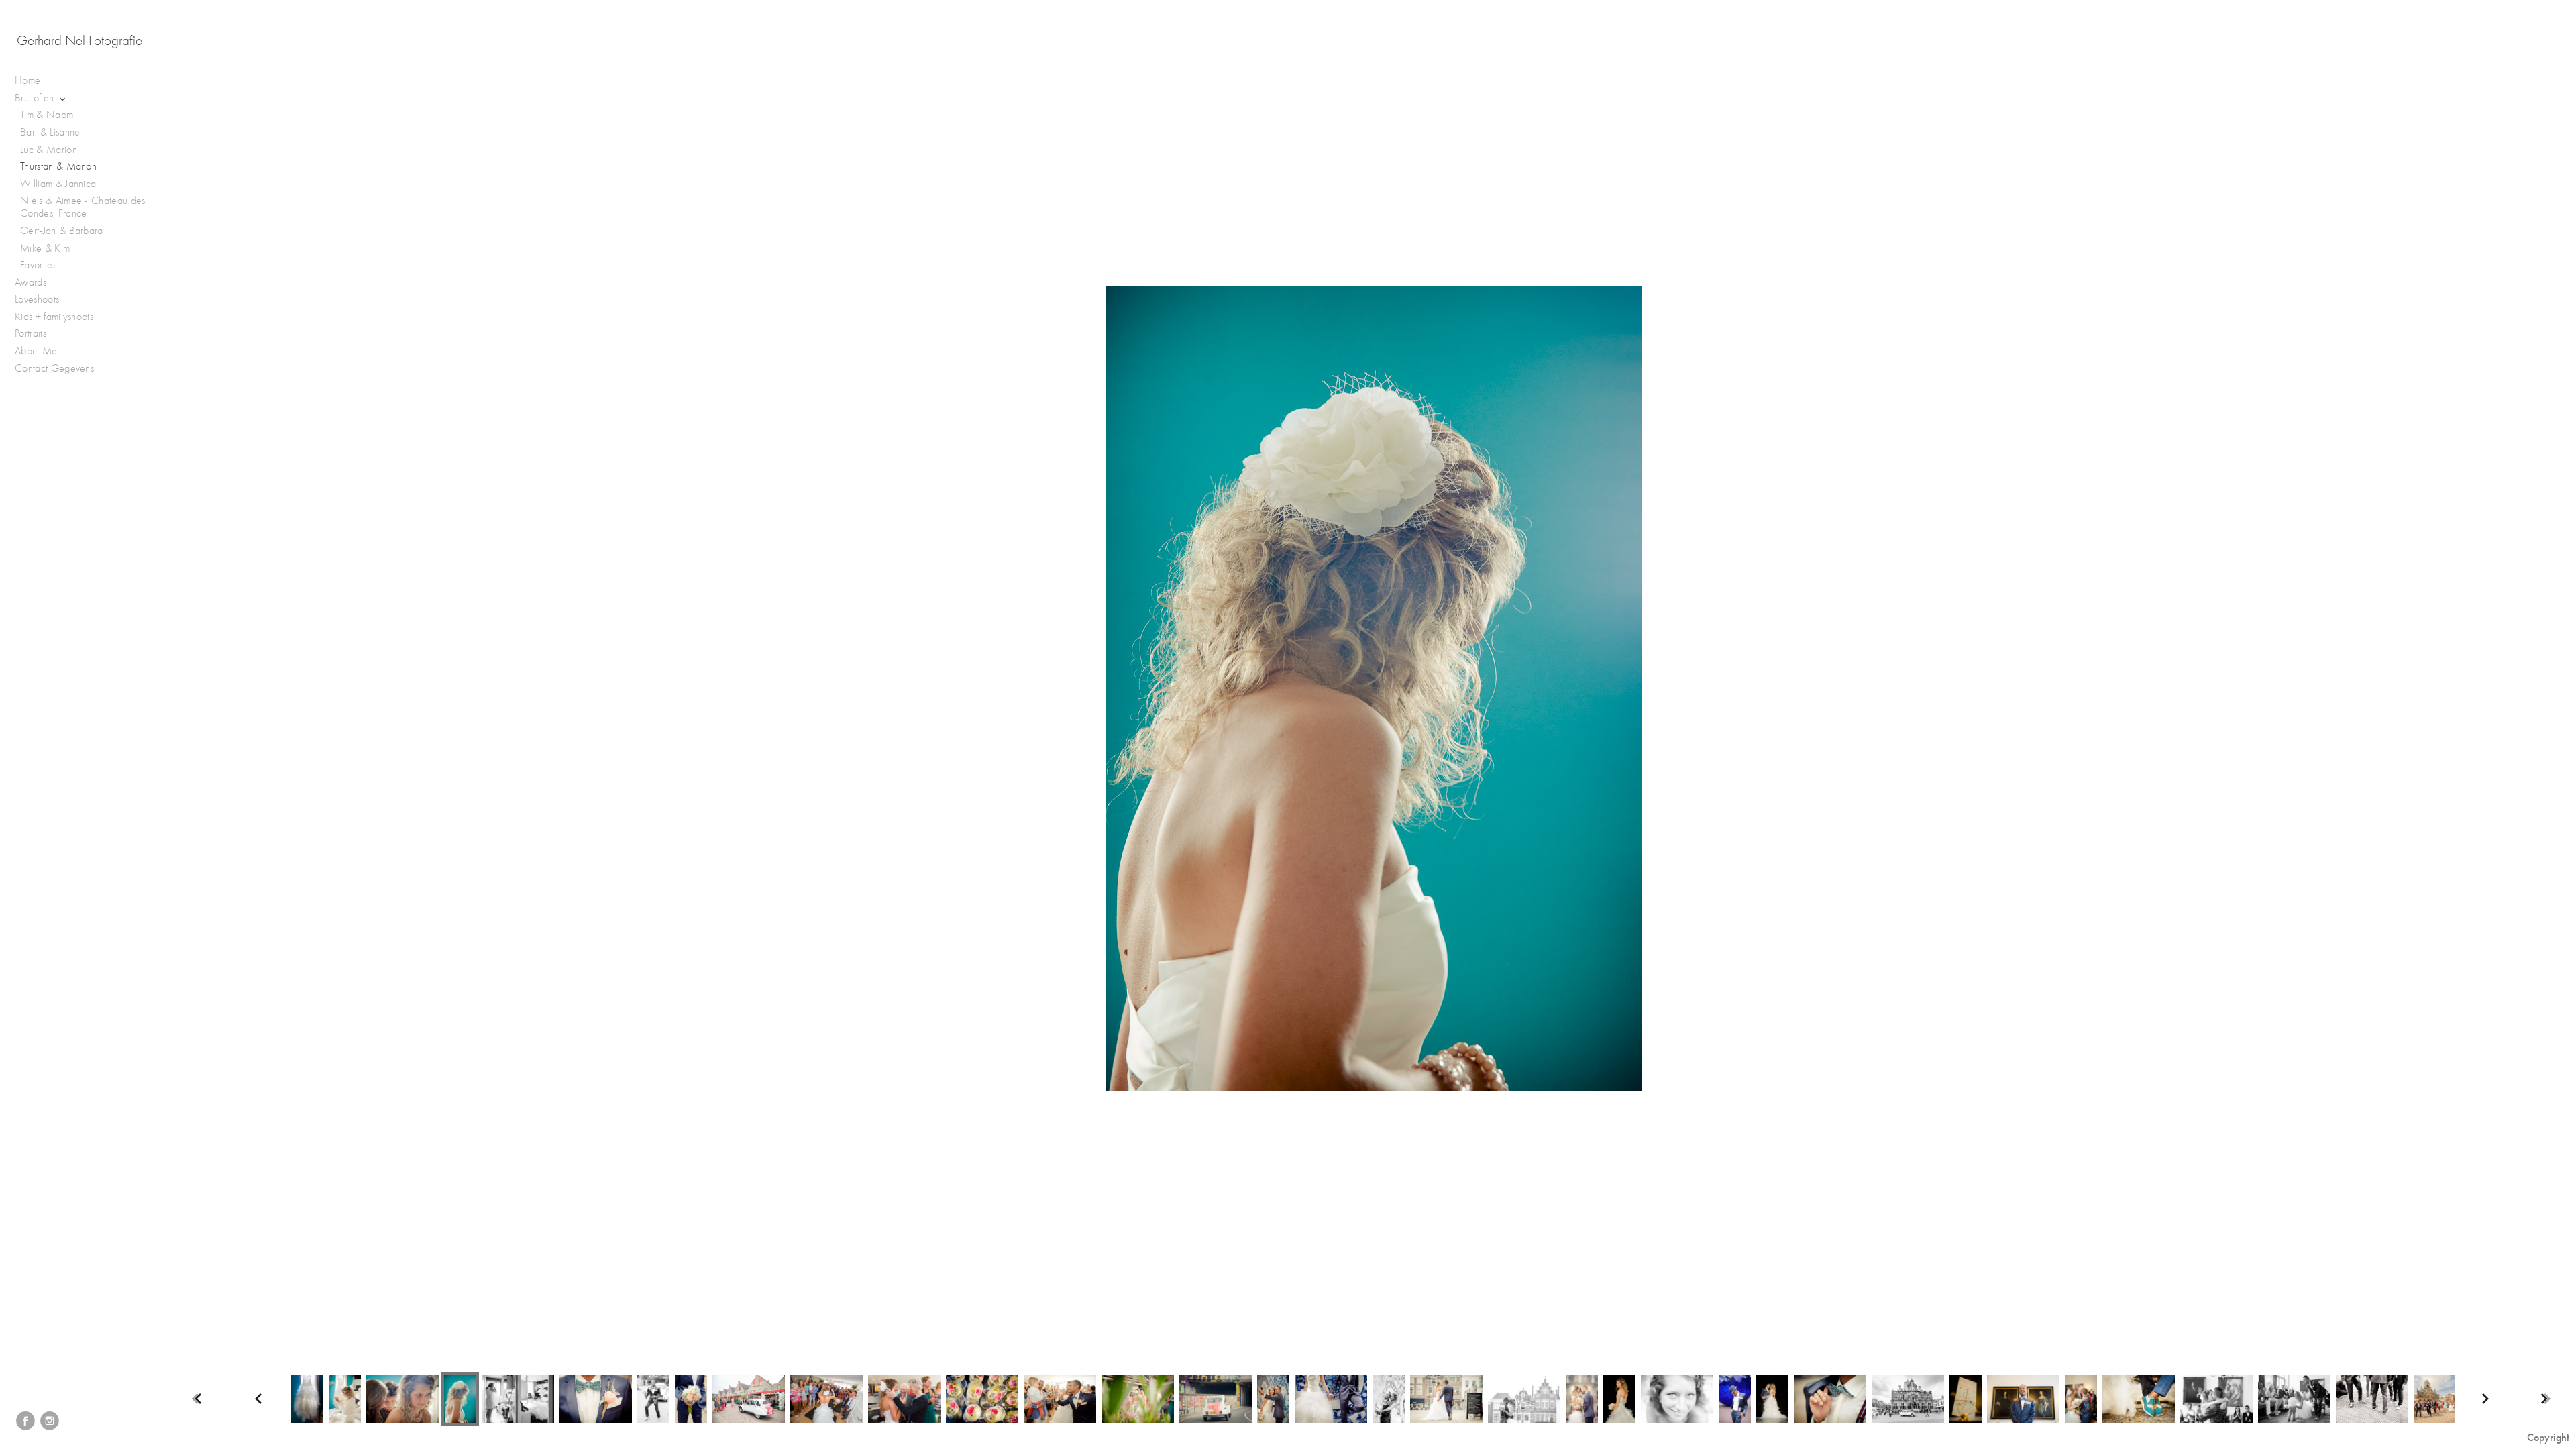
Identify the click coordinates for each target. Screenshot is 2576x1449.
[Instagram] (50, 1421)
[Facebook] (25, 1421)
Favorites (38, 265)
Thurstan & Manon (58, 166)
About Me (36, 351)
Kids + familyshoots (55, 317)
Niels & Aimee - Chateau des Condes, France (83, 207)
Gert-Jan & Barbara (62, 231)
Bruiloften (36, 98)
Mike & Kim (45, 248)
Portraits (32, 333)
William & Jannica (58, 184)
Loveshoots (39, 299)
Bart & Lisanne (50, 132)
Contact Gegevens (54, 368)
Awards (32, 282)
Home (28, 80)
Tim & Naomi (48, 115)
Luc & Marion (49, 150)
